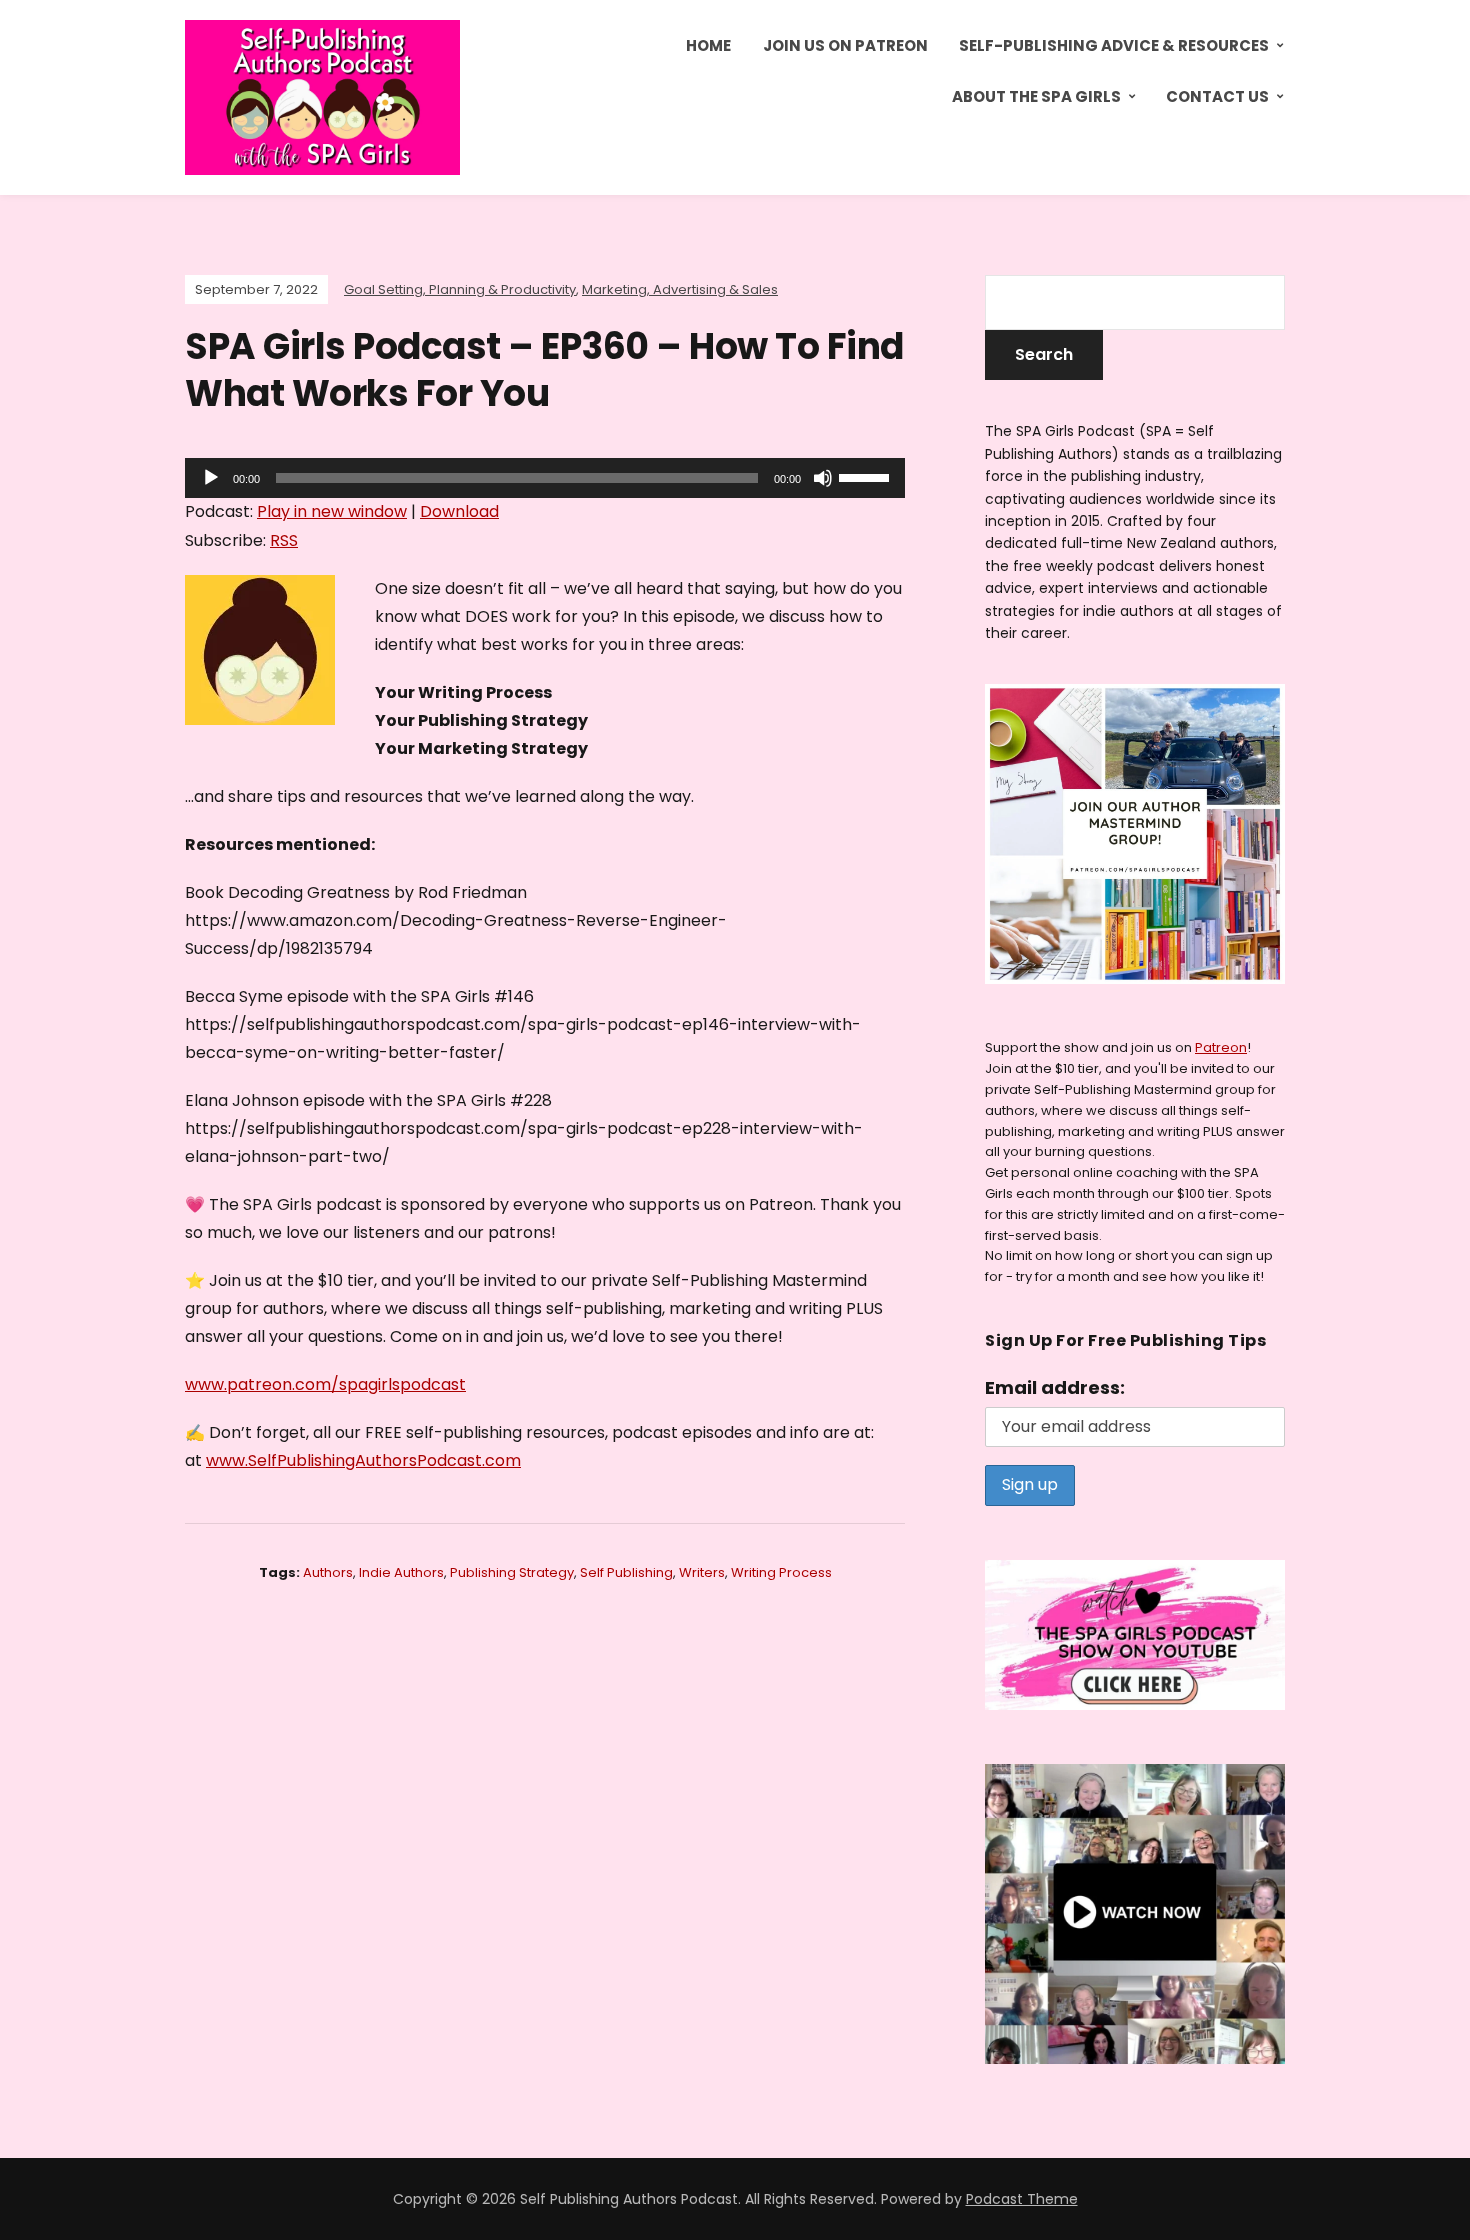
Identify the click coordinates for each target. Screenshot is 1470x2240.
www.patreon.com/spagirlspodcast (325, 1384)
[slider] (867, 476)
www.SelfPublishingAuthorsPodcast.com (363, 1460)
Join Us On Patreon (845, 45)
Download (459, 511)
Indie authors (401, 1572)
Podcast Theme (1022, 2199)
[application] (545, 478)
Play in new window (332, 511)
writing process (781, 1572)
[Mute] (823, 478)
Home (708, 45)
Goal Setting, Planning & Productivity (460, 289)
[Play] (211, 478)
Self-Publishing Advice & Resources (1114, 45)
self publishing (626, 1572)
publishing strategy (512, 1572)
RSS (284, 540)
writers (702, 1572)
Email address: (1055, 1387)
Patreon (1221, 1047)
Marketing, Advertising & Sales (680, 289)
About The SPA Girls (1036, 96)
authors (328, 1572)
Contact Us (1217, 96)
